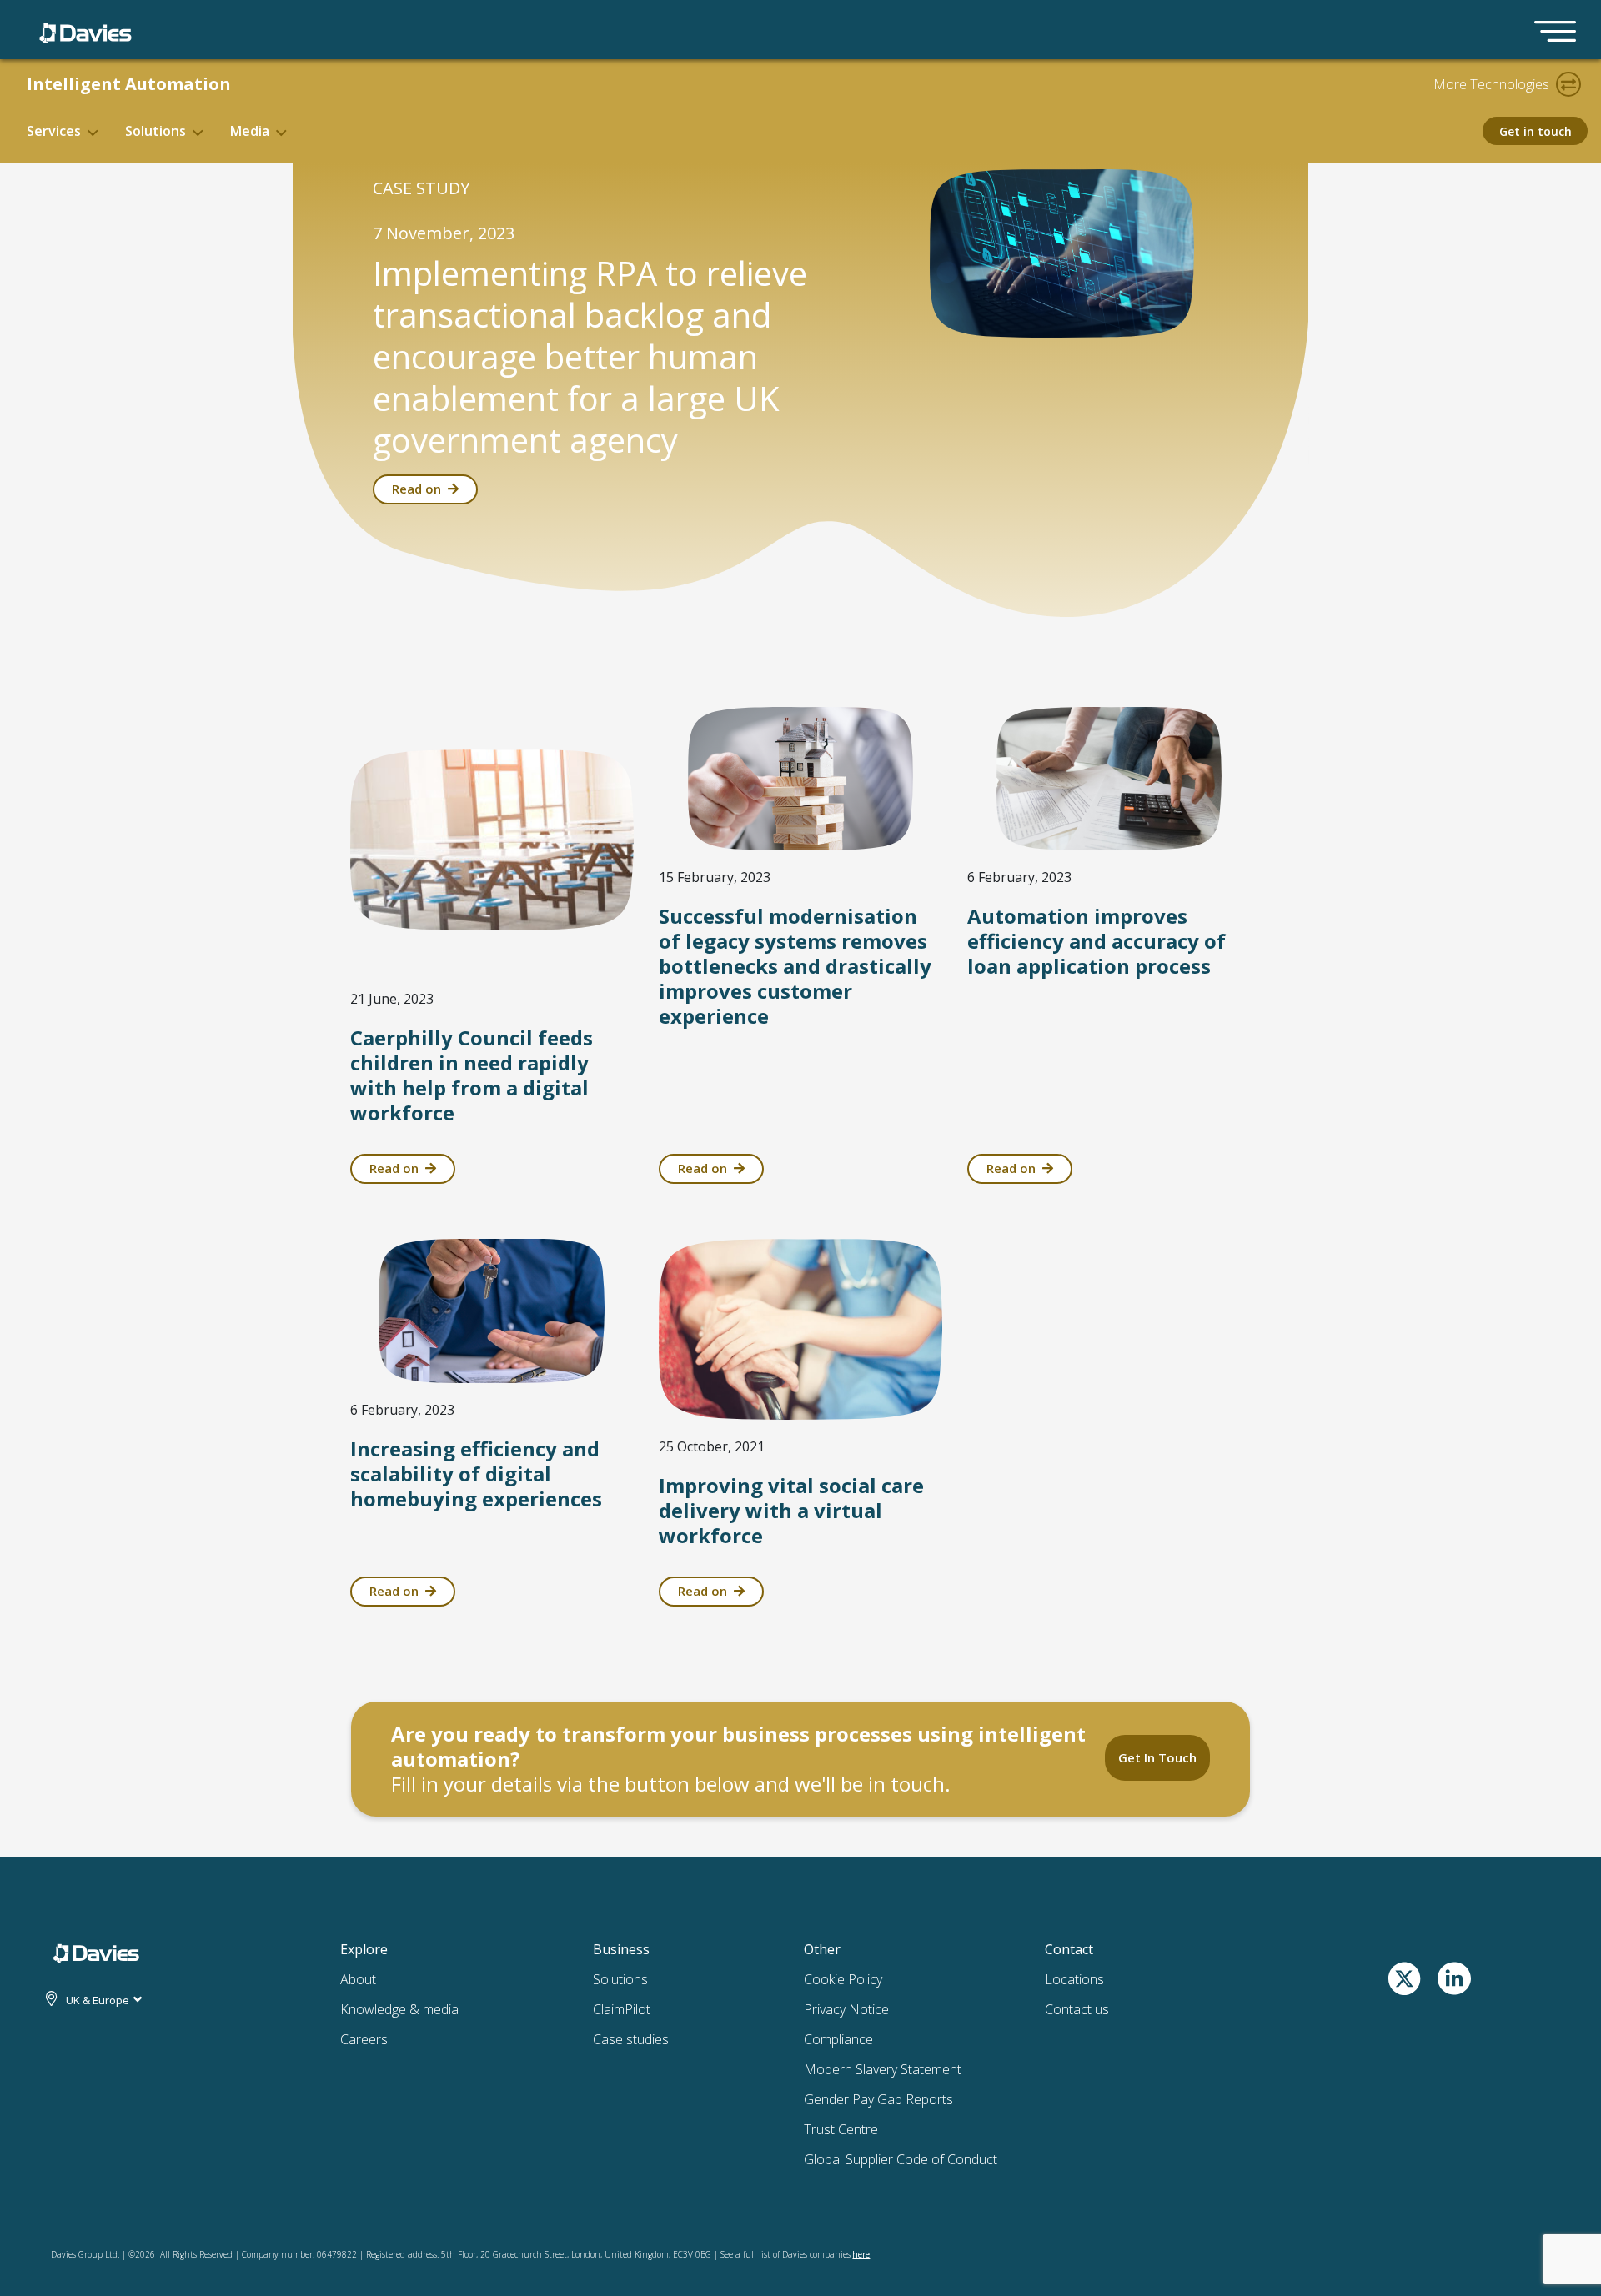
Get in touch (1536, 131)
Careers (364, 2039)
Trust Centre (841, 2129)
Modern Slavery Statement (883, 2069)
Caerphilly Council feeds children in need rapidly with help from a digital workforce (472, 1075)
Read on (417, 489)
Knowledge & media (399, 2009)
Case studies (631, 2039)
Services (54, 131)
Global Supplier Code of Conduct (901, 2159)
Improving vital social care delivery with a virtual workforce (791, 1510)
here (861, 2254)
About (358, 1979)
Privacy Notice (846, 2009)
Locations (1074, 1979)
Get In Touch (1157, 1757)
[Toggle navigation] (1568, 84)
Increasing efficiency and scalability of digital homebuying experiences (476, 1474)
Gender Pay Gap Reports (878, 2099)
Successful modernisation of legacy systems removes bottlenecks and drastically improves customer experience (795, 966)
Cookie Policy (843, 1979)
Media (250, 131)
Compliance (838, 2039)
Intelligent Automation (129, 84)
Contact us (1077, 2009)
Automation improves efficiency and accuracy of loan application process (1097, 941)
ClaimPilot (622, 2009)
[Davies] (85, 30)
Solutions (156, 131)
